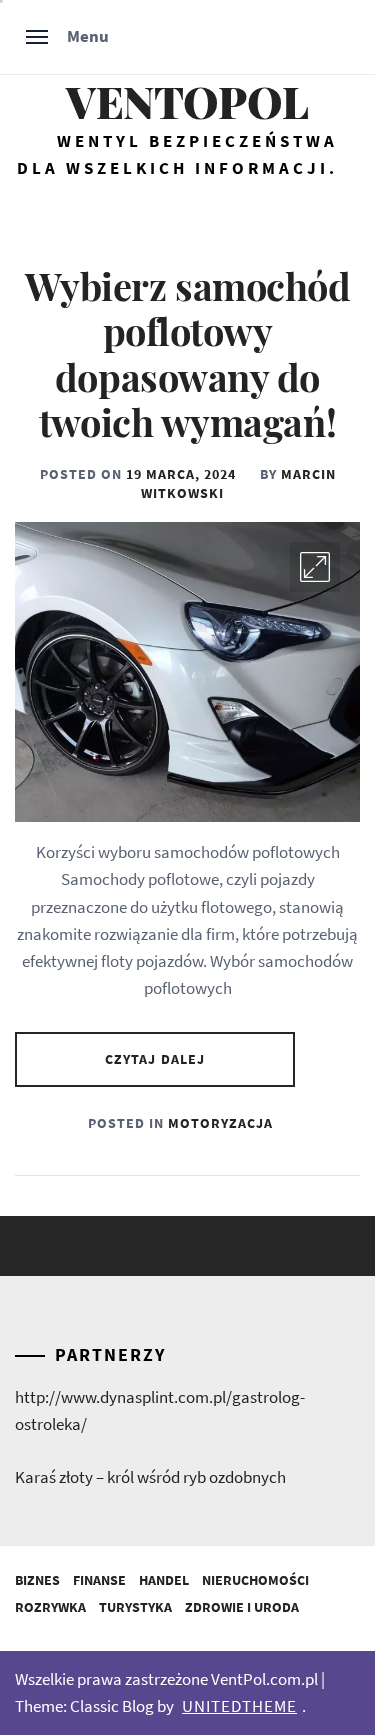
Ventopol (187, 101)
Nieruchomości (255, 1580)
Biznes (37, 1580)
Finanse (99, 1580)
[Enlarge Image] (315, 567)
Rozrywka (50, 1607)
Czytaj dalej (155, 1059)
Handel (164, 1580)
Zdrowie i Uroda (242, 1607)
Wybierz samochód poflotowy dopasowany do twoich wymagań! (188, 354)
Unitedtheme (239, 1706)
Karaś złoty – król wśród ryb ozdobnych (150, 1477)
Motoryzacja (220, 1123)
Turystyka (135, 1607)
